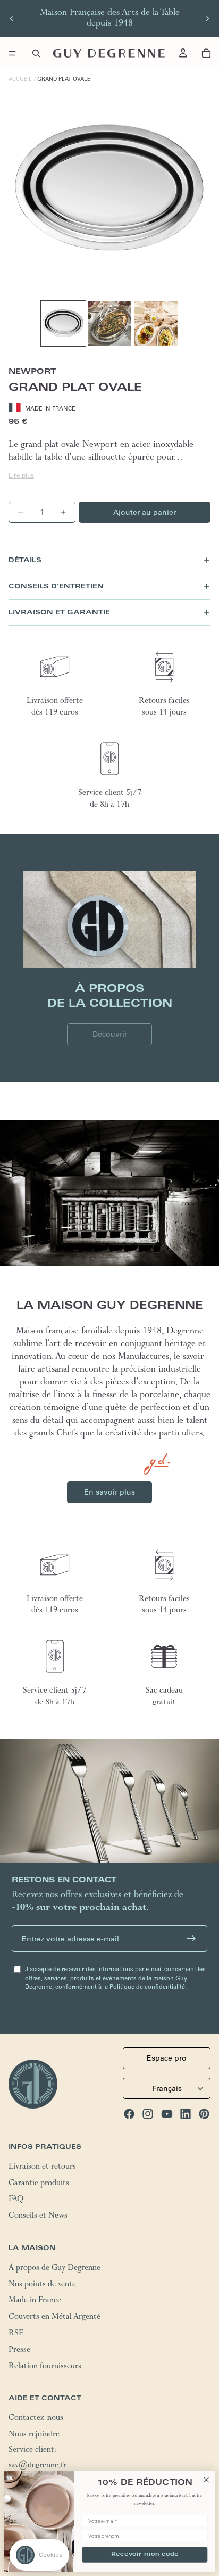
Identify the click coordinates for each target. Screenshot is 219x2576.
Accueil (20, 79)
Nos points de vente (42, 2285)
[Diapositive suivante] (207, 19)
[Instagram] (148, 2114)
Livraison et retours (42, 2167)
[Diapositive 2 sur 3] (109, 323)
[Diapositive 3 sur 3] (156, 323)
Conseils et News (38, 2217)
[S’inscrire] (191, 1939)
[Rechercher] (36, 53)
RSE (16, 2334)
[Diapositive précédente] (12, 19)
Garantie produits (39, 2184)
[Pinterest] (204, 2114)
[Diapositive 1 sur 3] (63, 323)
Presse (19, 2350)
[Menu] (12, 53)
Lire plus (21, 475)
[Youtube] (167, 2114)
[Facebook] (129, 2114)
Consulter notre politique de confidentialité (76, 2530)
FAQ (16, 2200)
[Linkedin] (186, 2114)
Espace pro (167, 2058)
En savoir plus (109, 1492)
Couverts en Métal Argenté (54, 2318)
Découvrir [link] (110, 1034)
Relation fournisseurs (45, 2367)
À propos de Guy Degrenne (54, 2268)
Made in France (35, 2301)
